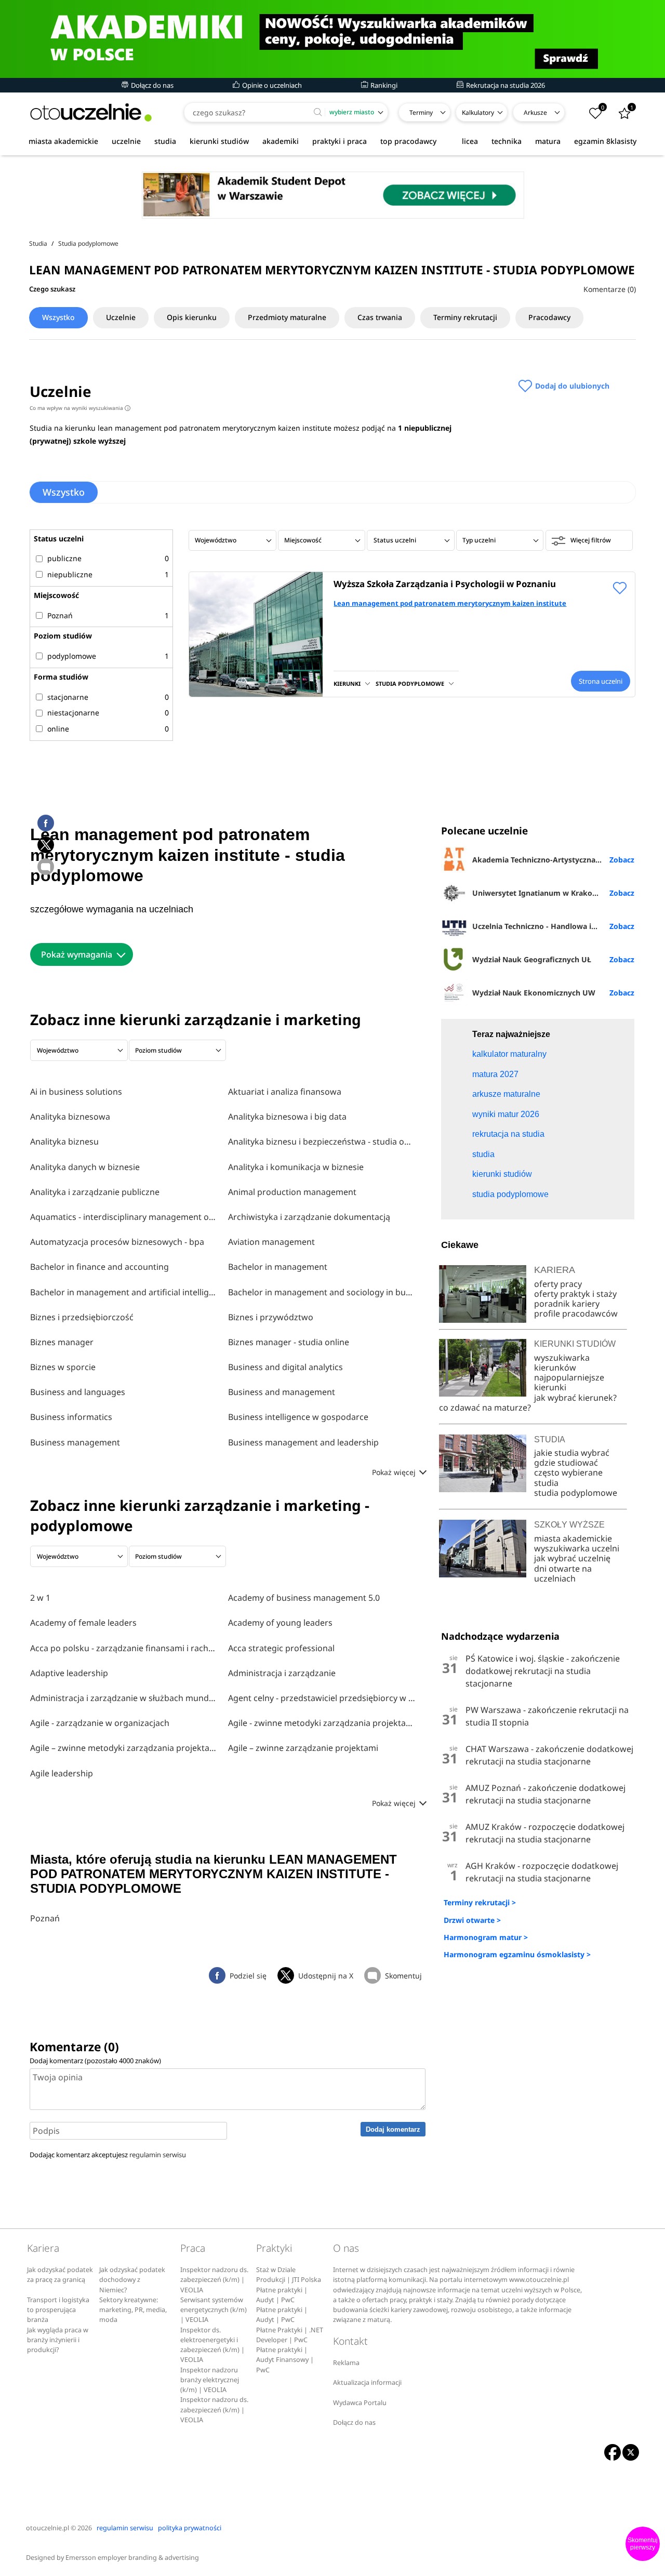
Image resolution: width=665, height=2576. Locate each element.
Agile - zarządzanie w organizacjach (100, 1723)
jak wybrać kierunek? (575, 1398)
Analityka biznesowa (70, 1117)
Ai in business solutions (76, 1092)
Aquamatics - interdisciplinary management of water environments (124, 1217)
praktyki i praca (340, 141)
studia (165, 141)
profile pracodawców (576, 1313)
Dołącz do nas (151, 85)
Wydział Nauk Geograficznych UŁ (532, 959)
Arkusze (535, 112)
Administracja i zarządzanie (282, 1673)
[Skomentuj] (46, 867)
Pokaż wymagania (77, 954)
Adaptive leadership (69, 1673)
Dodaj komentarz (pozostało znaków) (95, 2061)
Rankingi (383, 85)
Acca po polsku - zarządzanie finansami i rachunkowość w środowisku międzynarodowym (124, 1648)
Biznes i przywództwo (271, 1317)
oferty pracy (558, 1284)
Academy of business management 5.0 (304, 1598)
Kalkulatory (478, 112)
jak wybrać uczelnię (572, 1558)
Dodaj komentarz (393, 2129)
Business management (75, 1442)
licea (470, 141)
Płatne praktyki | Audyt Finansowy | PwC (285, 2360)
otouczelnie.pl (48, 2528)
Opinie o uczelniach (271, 85)
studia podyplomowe (576, 1493)
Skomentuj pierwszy (643, 2544)
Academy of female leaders (83, 1623)
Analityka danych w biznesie (85, 1167)
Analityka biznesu (64, 1141)
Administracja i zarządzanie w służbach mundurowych (124, 1698)
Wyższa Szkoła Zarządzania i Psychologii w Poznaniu (445, 584)
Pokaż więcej (395, 1472)
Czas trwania (380, 317)
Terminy (421, 112)
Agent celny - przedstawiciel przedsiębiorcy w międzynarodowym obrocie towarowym (322, 1698)
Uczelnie (121, 317)
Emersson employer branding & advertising (132, 2558)
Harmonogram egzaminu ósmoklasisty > (517, 1954)
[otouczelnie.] (91, 112)
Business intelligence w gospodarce (298, 1417)
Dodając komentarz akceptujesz (108, 2155)
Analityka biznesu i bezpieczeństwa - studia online (322, 1141)
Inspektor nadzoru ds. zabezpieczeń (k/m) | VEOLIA (214, 2280)
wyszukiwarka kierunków (562, 1363)
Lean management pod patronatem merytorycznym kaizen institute (450, 603)
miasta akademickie (63, 141)
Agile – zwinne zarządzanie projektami (303, 1748)
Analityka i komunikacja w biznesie (296, 1167)
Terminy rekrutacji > (480, 1902)
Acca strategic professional (281, 1648)
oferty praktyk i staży (575, 1294)
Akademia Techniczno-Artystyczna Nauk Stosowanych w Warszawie (553, 860)
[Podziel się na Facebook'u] (46, 823)
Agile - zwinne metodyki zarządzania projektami (322, 1723)
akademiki (281, 141)
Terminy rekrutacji (465, 317)
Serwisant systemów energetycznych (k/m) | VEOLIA (214, 2310)
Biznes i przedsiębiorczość (82, 1317)
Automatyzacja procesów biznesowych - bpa (117, 1242)
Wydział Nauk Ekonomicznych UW (534, 993)
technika (507, 141)
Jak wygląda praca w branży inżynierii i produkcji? (58, 2340)
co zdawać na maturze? (485, 1407)
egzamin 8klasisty (605, 141)
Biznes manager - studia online (289, 1342)
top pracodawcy (408, 141)
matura (548, 141)
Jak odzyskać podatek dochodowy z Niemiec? (132, 2280)
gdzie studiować (566, 1463)
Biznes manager (62, 1342)
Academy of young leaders (280, 1623)
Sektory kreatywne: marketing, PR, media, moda (133, 2310)
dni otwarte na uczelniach (563, 1574)
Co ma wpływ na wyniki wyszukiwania (79, 408)
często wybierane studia (568, 1477)
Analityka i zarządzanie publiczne (95, 1192)
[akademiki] (332, 39)
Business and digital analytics (285, 1367)
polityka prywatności (190, 2528)
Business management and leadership (303, 1442)
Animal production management (292, 1192)
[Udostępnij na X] (46, 845)
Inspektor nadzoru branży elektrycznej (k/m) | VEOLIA (210, 2380)
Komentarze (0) (610, 289)
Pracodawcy (549, 317)
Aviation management (271, 1242)
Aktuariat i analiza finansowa (285, 1092)
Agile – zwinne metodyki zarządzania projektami (124, 1748)
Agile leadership (62, 1773)
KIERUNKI (347, 683)
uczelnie (126, 141)
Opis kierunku (192, 317)
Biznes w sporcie (63, 1367)
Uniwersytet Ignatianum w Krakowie (538, 893)
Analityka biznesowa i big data (287, 1117)
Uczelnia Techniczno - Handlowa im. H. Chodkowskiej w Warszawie (553, 926)
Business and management (282, 1392)
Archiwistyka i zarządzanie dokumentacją (309, 1217)
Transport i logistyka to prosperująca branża (58, 2310)
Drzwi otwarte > (472, 1920)
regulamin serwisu (158, 2155)
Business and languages (78, 1392)
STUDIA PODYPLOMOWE (410, 683)
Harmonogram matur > (486, 1937)
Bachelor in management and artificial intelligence (124, 1292)
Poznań (45, 1918)
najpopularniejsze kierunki (569, 1382)
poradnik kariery (567, 1304)
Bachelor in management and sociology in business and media (322, 1292)
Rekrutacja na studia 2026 (505, 85)
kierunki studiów (219, 141)
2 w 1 (40, 1598)
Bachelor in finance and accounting (99, 1267)
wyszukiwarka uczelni (577, 1548)
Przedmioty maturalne (287, 317)
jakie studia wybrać (573, 1453)
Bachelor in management (278, 1267)
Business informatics (71, 1417)
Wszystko (58, 317)
